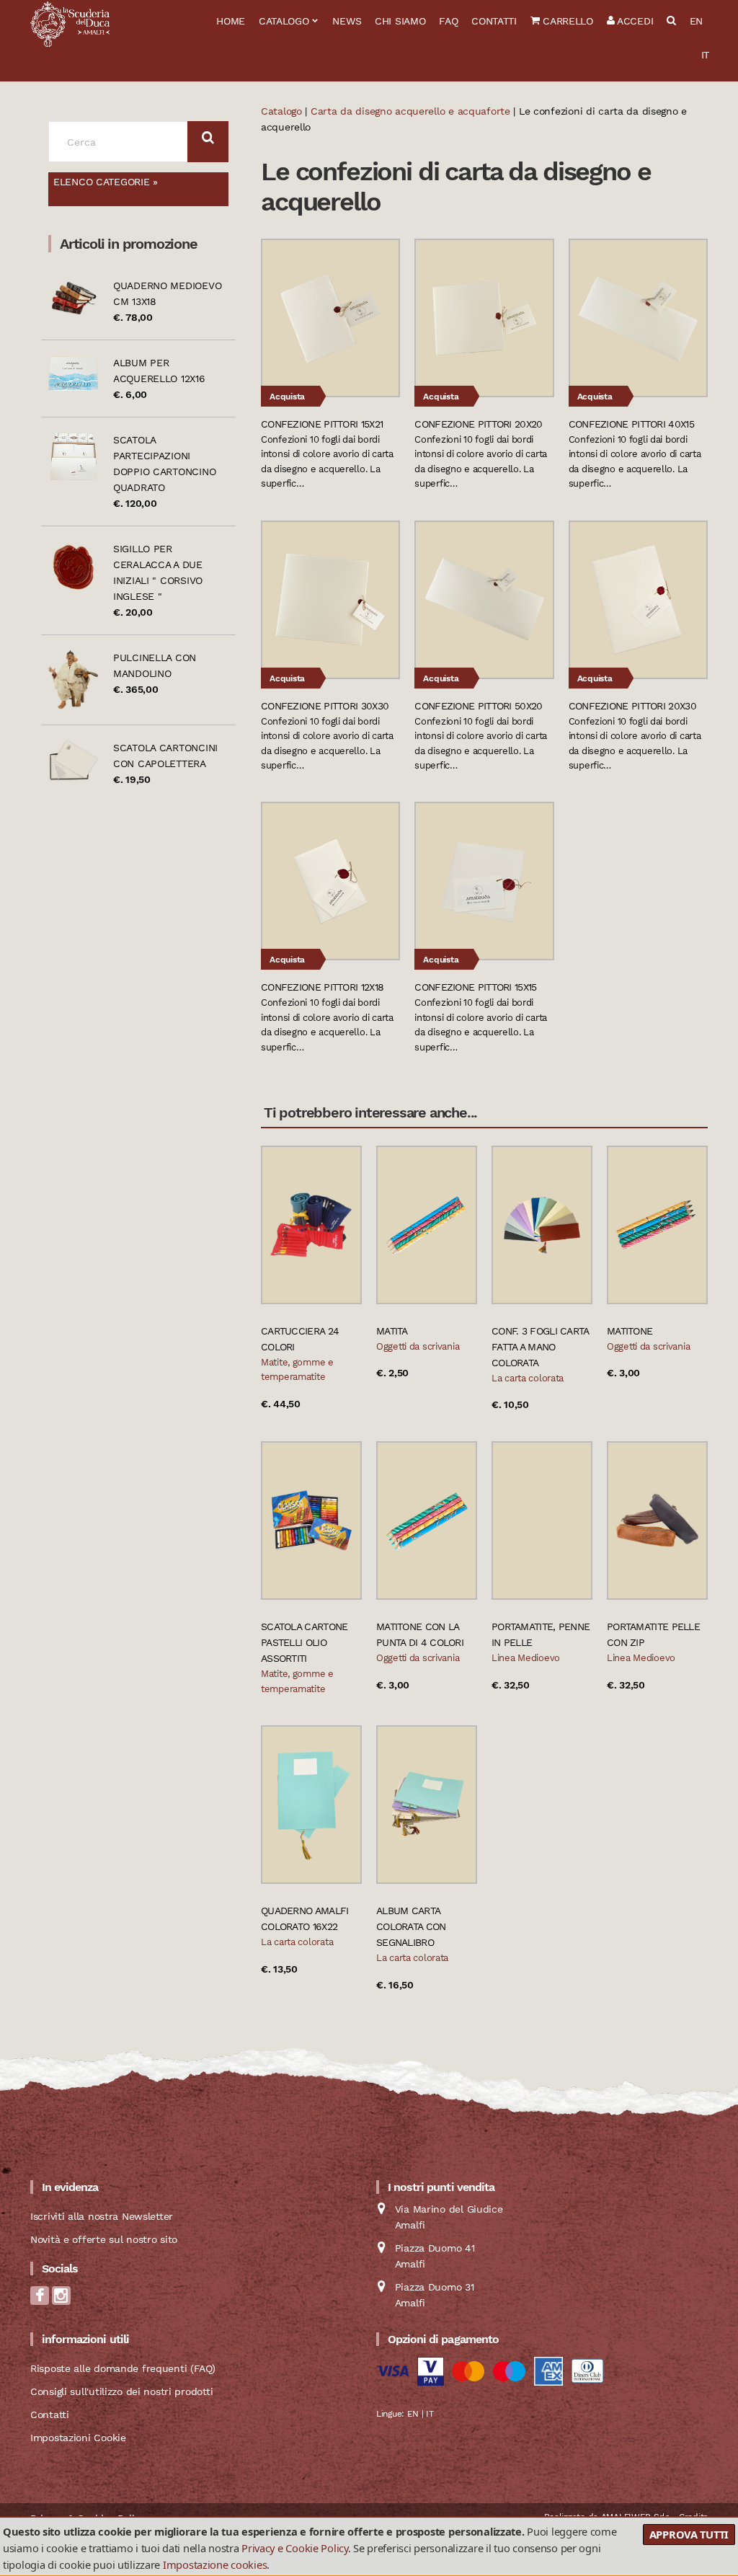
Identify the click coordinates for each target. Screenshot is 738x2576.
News (347, 21)
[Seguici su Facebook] (40, 2300)
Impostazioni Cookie (78, 2438)
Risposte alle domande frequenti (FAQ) (123, 2368)
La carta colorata (528, 1378)
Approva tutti (689, 2534)
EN (696, 21)
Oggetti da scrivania (418, 1346)
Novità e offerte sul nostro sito (104, 2239)
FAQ (448, 21)
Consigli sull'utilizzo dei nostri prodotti (121, 2391)
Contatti (494, 21)
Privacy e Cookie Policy (295, 2548)
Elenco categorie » (106, 182)
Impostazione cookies (215, 2564)
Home (231, 21)
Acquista (287, 397)
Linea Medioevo (526, 1658)
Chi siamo (400, 21)
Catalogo (284, 21)
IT (705, 55)
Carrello (566, 21)
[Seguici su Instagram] (61, 2300)
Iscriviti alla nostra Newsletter (102, 2216)
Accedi (633, 21)
